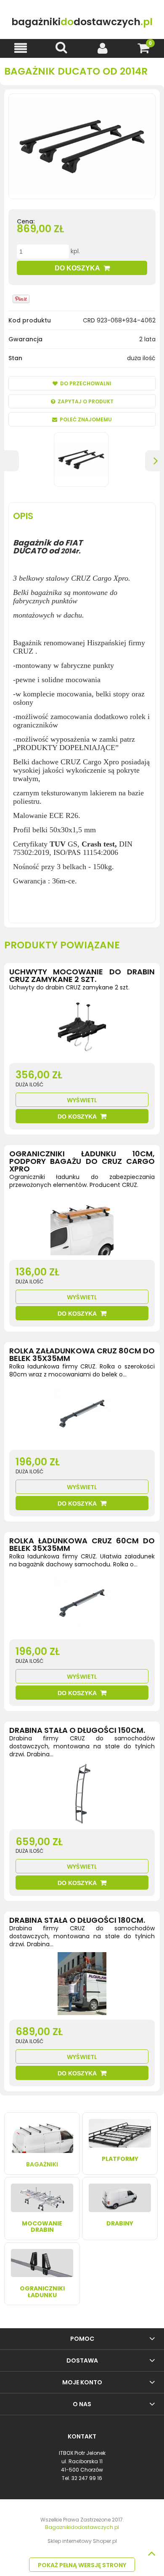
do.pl (82, 22)
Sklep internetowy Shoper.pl (82, 2541)
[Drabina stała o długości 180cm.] (82, 1986)
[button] (21, 48)
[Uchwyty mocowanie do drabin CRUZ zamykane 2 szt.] (82, 1029)
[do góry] (151, 2553)
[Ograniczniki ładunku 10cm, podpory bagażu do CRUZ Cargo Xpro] (82, 1226)
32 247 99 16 (87, 2478)
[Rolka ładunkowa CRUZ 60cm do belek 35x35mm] (82, 1605)
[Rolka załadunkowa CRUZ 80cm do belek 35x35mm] (82, 1416)
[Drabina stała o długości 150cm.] (82, 1795)
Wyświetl (82, 1100)
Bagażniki (42, 2164)
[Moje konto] (103, 48)
